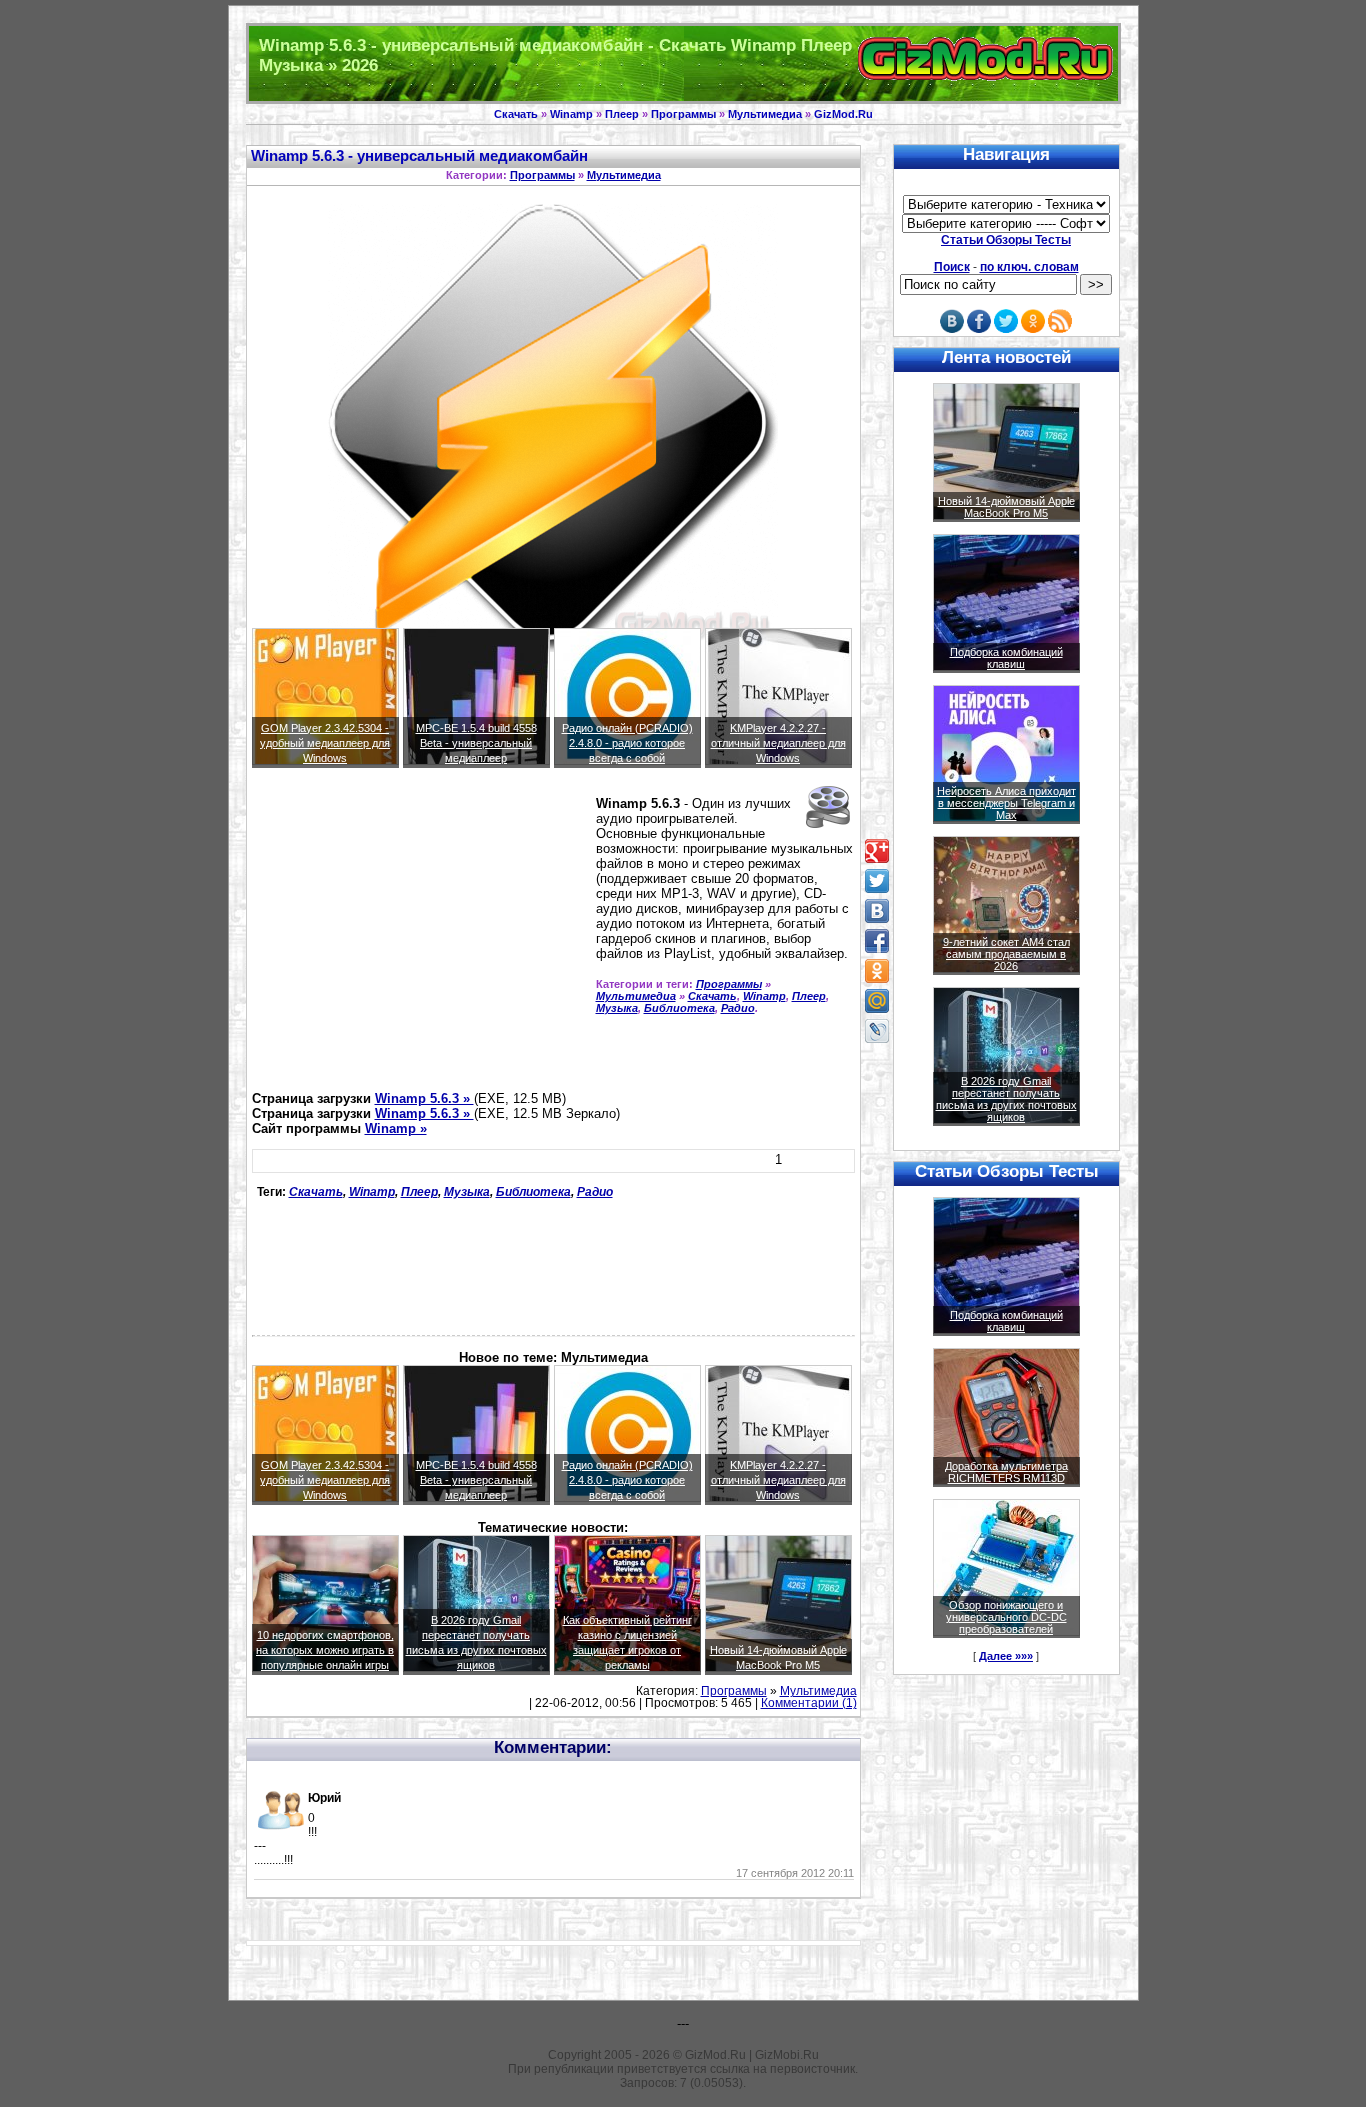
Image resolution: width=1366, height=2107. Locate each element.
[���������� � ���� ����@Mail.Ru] (877, 1001)
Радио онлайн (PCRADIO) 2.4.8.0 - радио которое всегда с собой (627, 743)
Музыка (617, 1008)
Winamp (571, 114)
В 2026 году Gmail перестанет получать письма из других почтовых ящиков (1006, 1099)
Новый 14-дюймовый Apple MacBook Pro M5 (1006, 507)
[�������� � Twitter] (877, 881)
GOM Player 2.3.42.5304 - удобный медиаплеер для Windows (325, 743)
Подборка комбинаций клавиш (1006, 658)
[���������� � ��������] (877, 911)
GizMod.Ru (843, 114)
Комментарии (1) (809, 1703)
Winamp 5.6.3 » (424, 1098)
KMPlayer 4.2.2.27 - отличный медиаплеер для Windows (778, 743)
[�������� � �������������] (877, 971)
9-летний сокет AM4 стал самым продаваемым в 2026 (1006, 954)
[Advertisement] (420, 938)
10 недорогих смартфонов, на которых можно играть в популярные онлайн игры (325, 1650)
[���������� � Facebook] (877, 941)
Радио (738, 1008)
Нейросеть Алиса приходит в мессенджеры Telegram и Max (1006, 803)
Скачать (516, 114)
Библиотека (679, 1008)
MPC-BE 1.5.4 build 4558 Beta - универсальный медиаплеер (476, 743)
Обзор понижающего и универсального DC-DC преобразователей (1006, 1617)
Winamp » (396, 1128)
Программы (683, 114)
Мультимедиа (765, 114)
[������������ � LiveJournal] (877, 1031)
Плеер (622, 114)
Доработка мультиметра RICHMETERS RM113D (1006, 1472)
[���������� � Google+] (877, 851)
